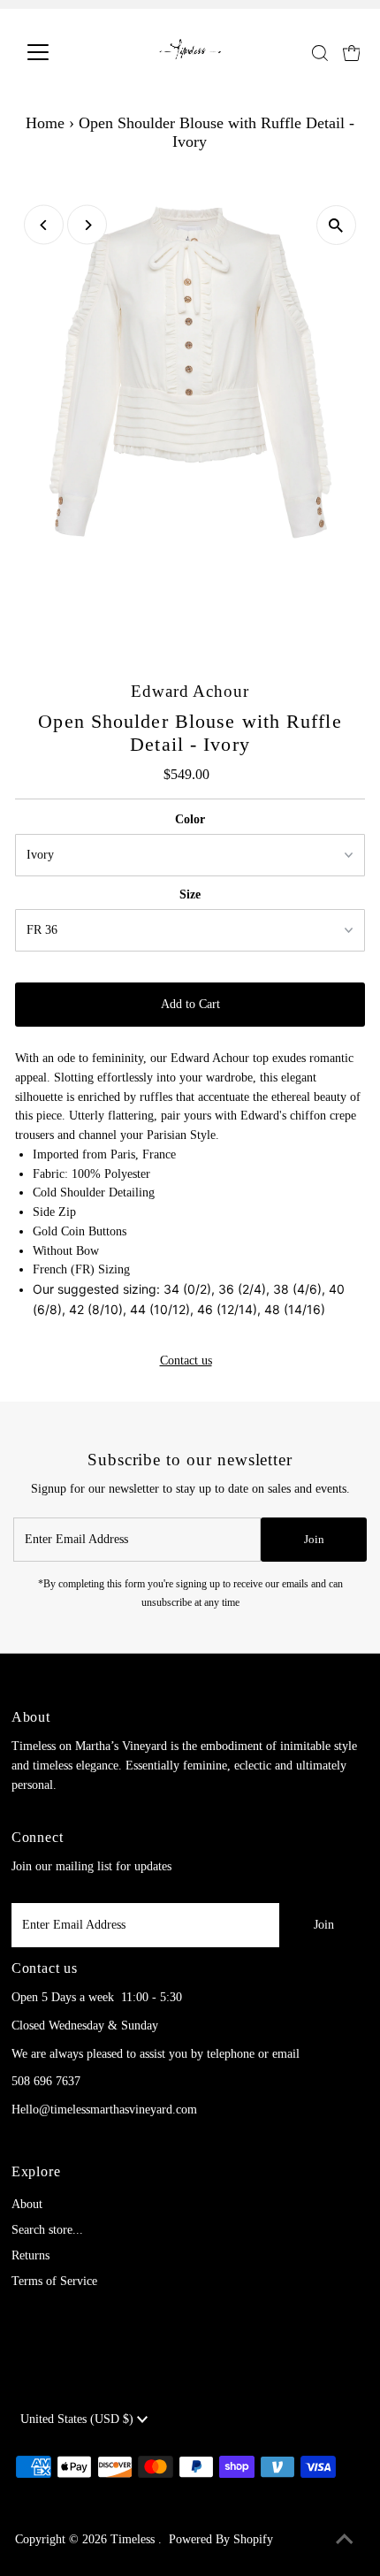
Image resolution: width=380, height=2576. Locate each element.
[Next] (87, 225)
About (27, 2204)
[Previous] (44, 225)
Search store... (47, 2230)
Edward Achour (190, 691)
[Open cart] (352, 52)
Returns (30, 2255)
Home (45, 123)
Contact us (186, 1361)
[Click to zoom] (336, 225)
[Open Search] (320, 53)
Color (190, 819)
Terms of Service (54, 2281)
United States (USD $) (79, 2419)
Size (190, 894)
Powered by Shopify (221, 2539)
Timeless (134, 2539)
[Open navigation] (57, 52)
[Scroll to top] (345, 2541)
